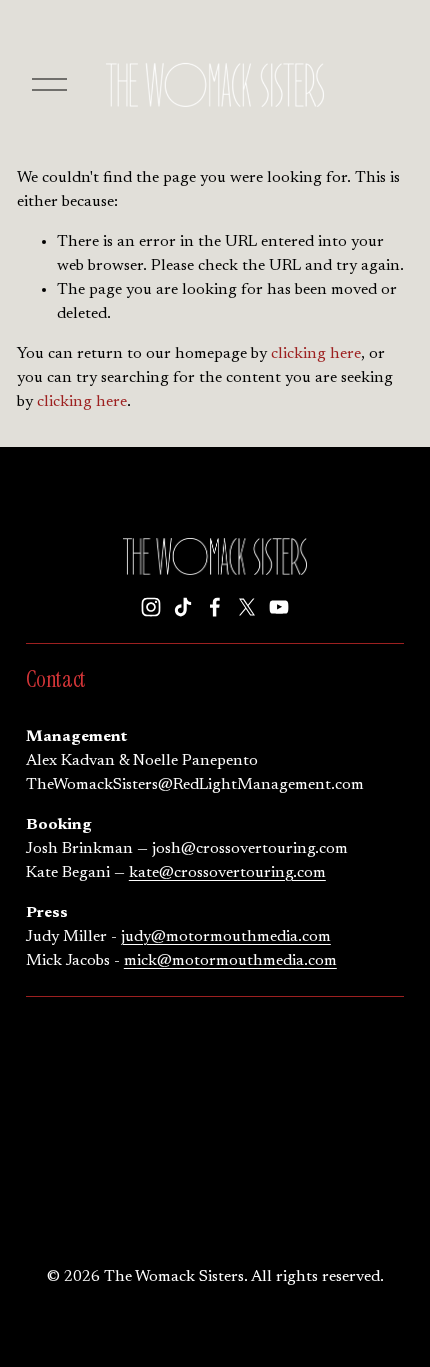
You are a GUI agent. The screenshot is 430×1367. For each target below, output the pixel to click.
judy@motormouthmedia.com (226, 937)
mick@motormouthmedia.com (230, 961)
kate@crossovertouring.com (227, 873)
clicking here (316, 354)
